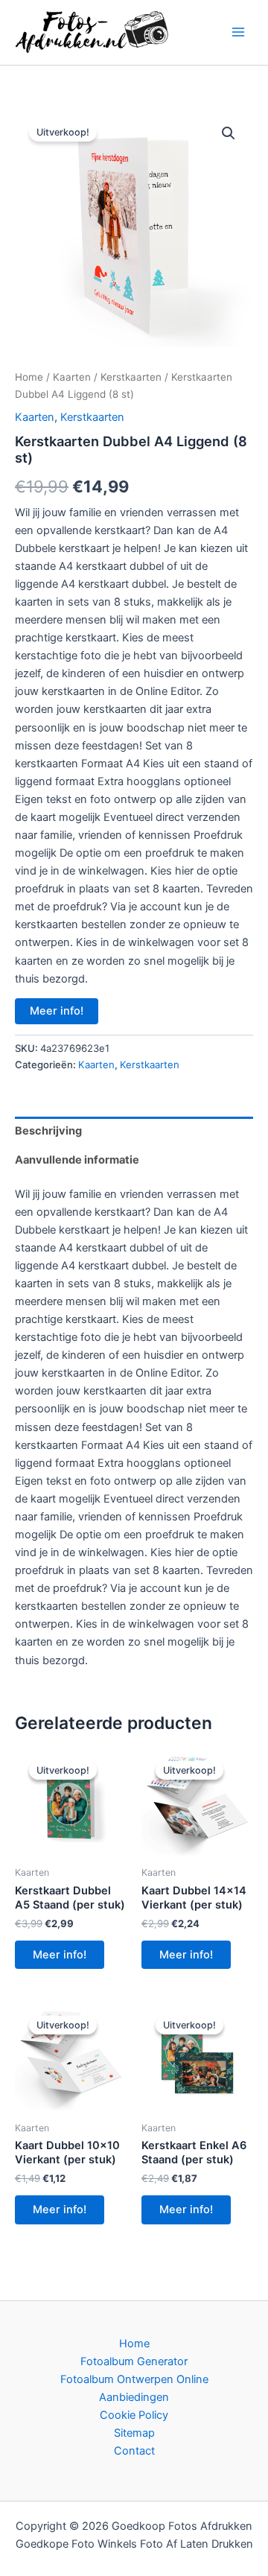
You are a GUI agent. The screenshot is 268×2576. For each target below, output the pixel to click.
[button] (229, 133)
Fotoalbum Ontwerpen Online (134, 2379)
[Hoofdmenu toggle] (238, 32)
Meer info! (57, 1011)
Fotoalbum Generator (134, 2361)
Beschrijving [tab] (48, 1131)
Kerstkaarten (131, 377)
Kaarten (72, 377)
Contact (134, 2451)
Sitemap (134, 2433)
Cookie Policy (134, 2415)
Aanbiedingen (134, 2397)
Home (29, 377)
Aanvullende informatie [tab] (77, 1160)
